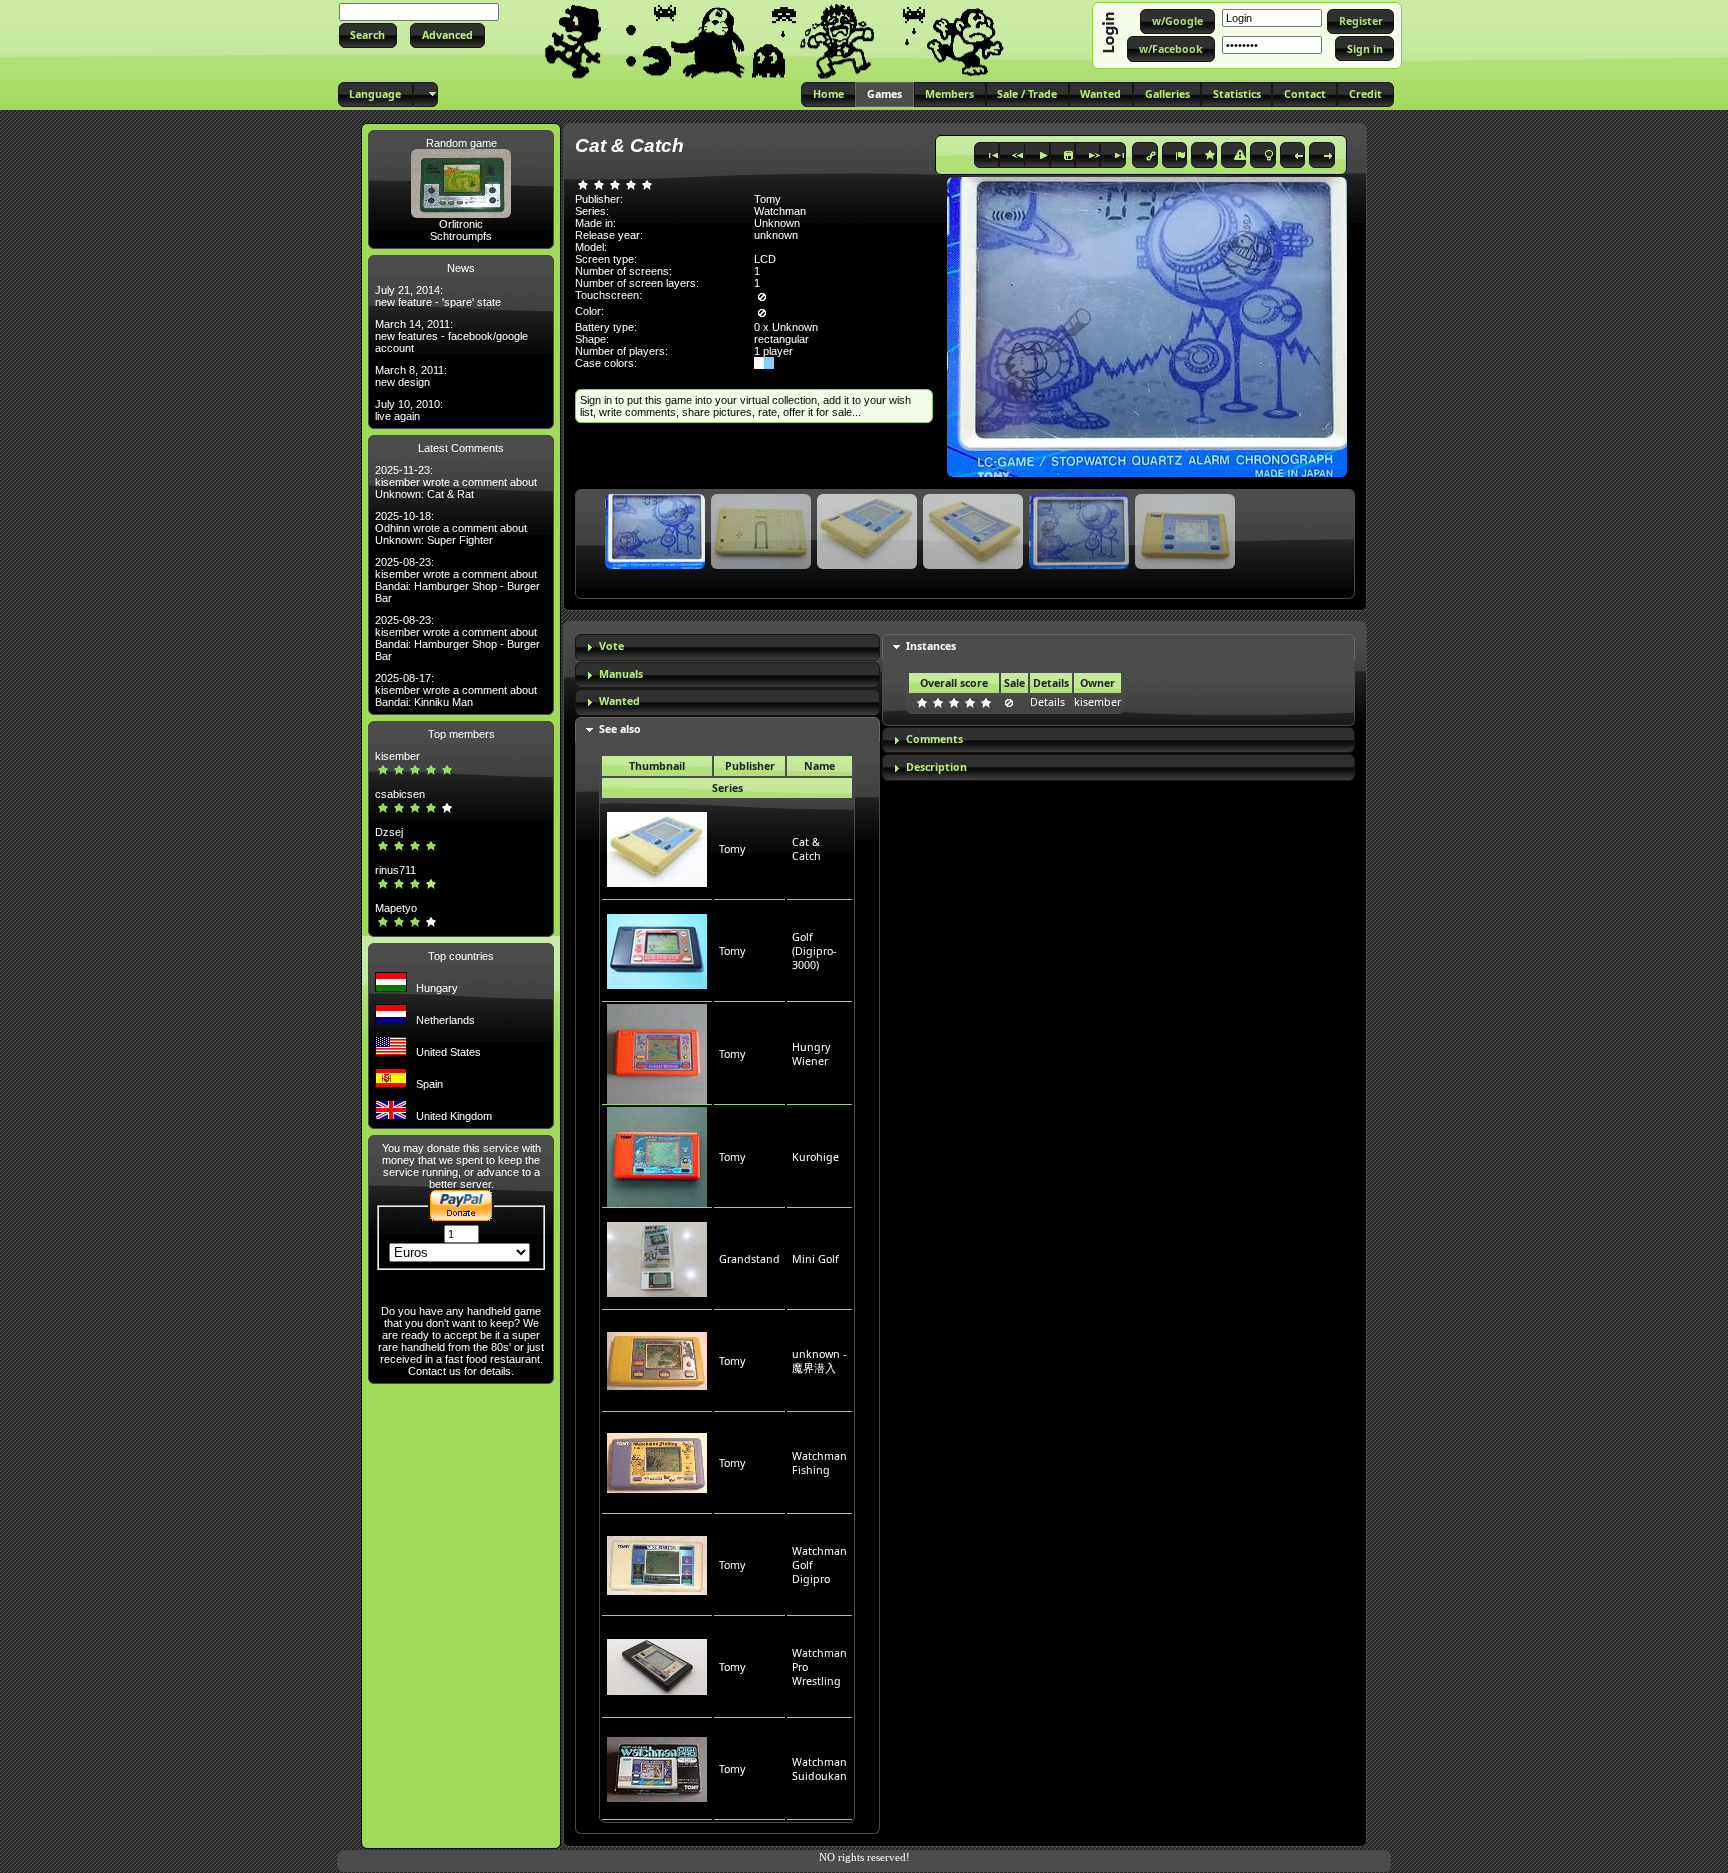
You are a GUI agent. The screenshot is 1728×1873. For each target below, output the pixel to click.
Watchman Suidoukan (819, 1769)
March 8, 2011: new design (411, 376)
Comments (934, 739)
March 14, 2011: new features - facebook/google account (451, 336)
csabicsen (400, 794)
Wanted (619, 701)
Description (936, 767)
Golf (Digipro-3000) (814, 951)
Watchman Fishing (819, 1463)
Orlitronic (461, 224)
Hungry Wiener (811, 1054)
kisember (397, 756)
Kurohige (815, 1157)
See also (620, 729)
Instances (931, 646)
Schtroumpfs (461, 236)
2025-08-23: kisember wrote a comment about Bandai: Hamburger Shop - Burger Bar (457, 580)
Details (1047, 702)
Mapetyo (396, 908)
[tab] (727, 647)
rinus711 (395, 870)
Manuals (621, 674)
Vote (611, 646)
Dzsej (389, 832)
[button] (368, 35)
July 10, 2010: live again (409, 410)
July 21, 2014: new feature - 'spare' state (438, 296)
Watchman (780, 211)
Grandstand (749, 1259)
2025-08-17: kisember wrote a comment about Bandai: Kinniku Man (456, 690)
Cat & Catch (806, 849)
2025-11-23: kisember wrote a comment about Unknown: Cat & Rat (456, 482)
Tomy (732, 849)
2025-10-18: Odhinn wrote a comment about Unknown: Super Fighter (451, 528)
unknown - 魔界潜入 (819, 1361)
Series (727, 788)
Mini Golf (815, 1259)
